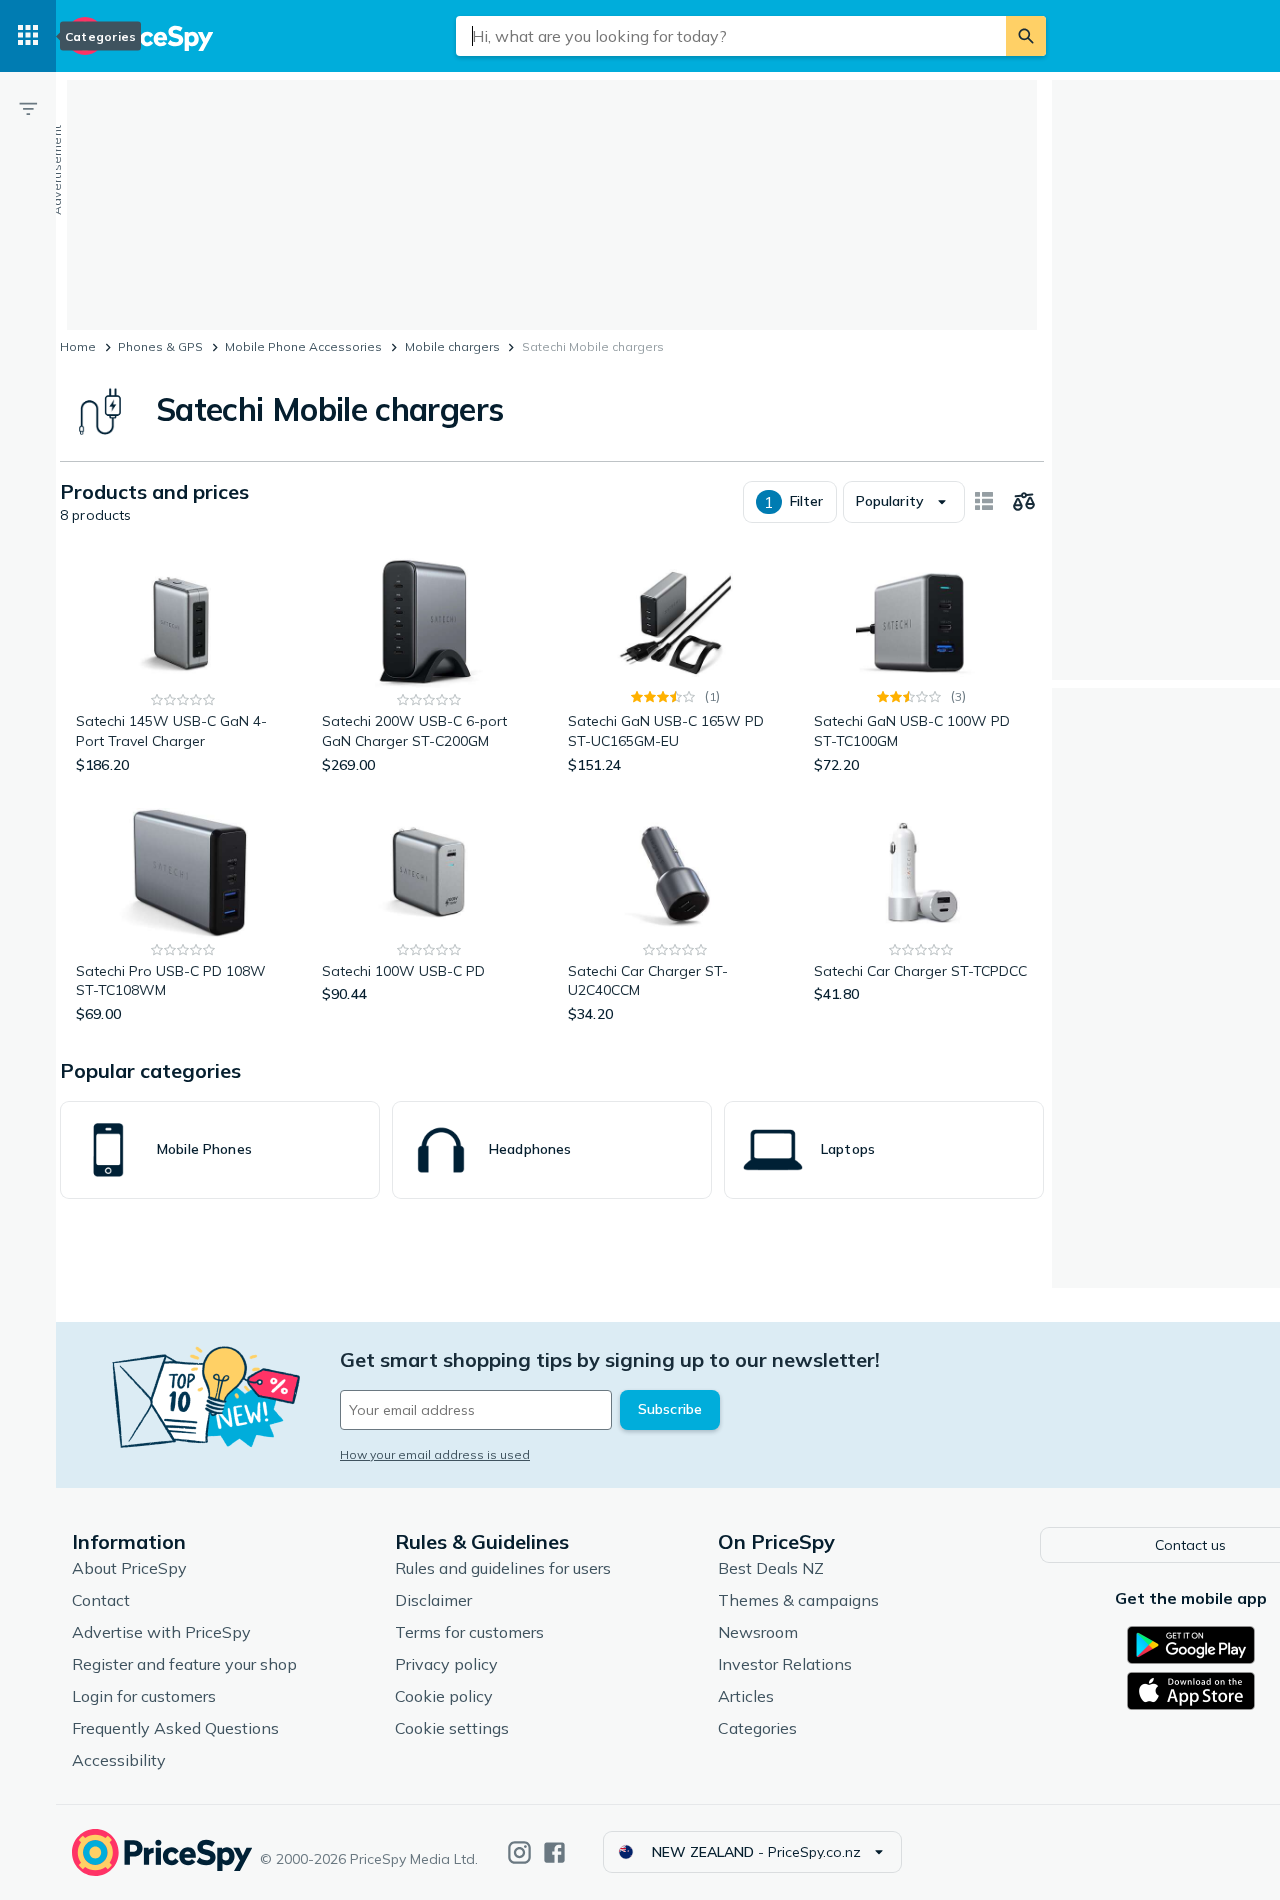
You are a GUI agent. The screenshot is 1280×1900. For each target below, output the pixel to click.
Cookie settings (452, 1728)
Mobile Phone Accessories (303, 346)
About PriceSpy (129, 1568)
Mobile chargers (452, 346)
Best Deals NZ (771, 1568)
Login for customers (144, 1696)
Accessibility (119, 1760)
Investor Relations (785, 1664)
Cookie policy (444, 1696)
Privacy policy (446, 1664)
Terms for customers (469, 1632)
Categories (757, 1728)
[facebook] (554, 1852)
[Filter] (28, 108)
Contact (101, 1600)
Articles (746, 1696)
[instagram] (519, 1852)
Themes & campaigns (798, 1600)
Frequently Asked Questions (175, 1728)
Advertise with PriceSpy (161, 1632)
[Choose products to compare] (1024, 502)
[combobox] (731, 36)
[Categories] (28, 36)
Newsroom (758, 1632)
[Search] (1026, 36)
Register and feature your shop (184, 1664)
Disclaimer (433, 1600)
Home (78, 346)
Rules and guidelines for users (503, 1568)
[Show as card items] (984, 502)
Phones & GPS (160, 346)
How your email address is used (435, 1454)
